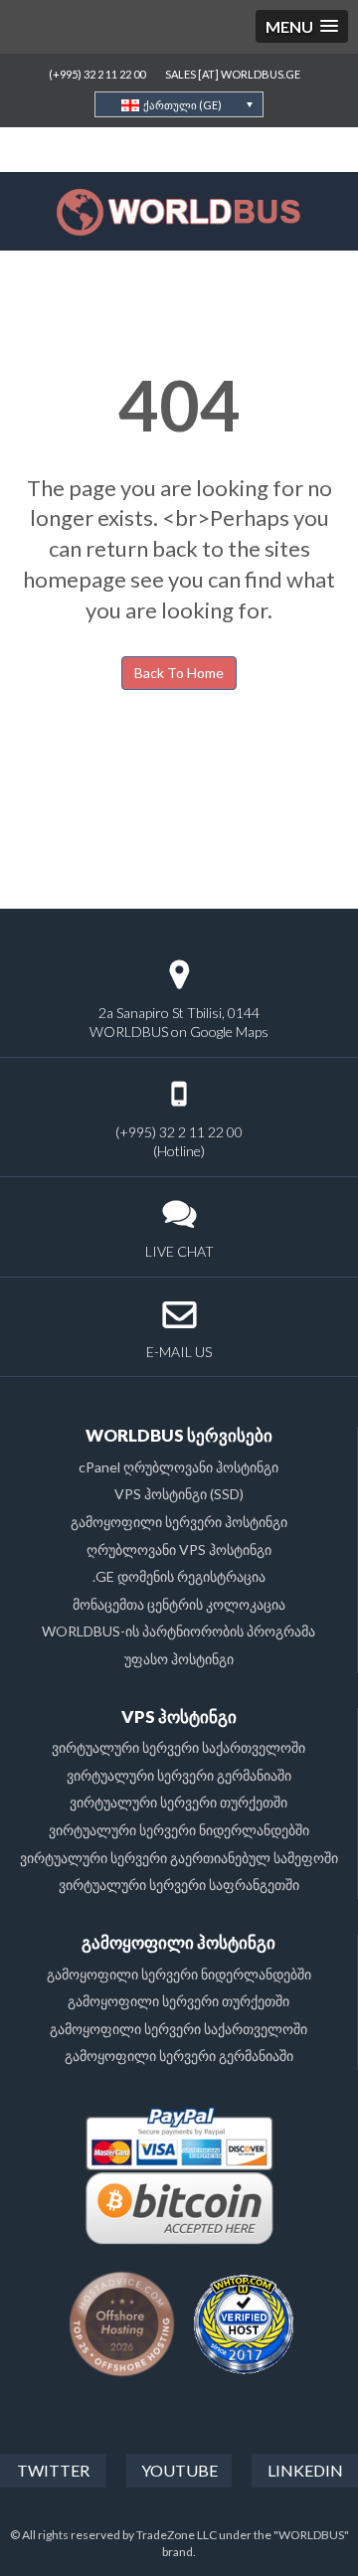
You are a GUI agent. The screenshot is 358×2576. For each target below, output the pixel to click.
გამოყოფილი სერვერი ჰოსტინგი (179, 1522)
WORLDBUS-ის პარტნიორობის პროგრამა (179, 1631)
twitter (53, 2470)
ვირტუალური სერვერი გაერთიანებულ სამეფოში (179, 1858)
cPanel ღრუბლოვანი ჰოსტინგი (179, 1467)
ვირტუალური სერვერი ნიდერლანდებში (179, 1830)
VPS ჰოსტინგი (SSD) (179, 1494)
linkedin (305, 2470)
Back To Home (179, 673)
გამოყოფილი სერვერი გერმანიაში (179, 2056)
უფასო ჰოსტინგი (179, 1659)
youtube (179, 2470)
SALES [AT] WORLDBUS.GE (233, 74)
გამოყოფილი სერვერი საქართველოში (179, 2029)
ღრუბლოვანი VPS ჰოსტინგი (179, 1549)
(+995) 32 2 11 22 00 (97, 74)
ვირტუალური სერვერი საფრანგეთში (179, 1885)
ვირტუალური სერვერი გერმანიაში (179, 1775)
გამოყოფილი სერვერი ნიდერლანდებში (179, 1974)
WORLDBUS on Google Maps (179, 1031)
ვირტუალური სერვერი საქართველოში (179, 1747)
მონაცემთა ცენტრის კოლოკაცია (179, 1604)
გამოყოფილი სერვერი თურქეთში (179, 2001)
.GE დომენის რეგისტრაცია (179, 1576)
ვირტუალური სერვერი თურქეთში (179, 1802)
